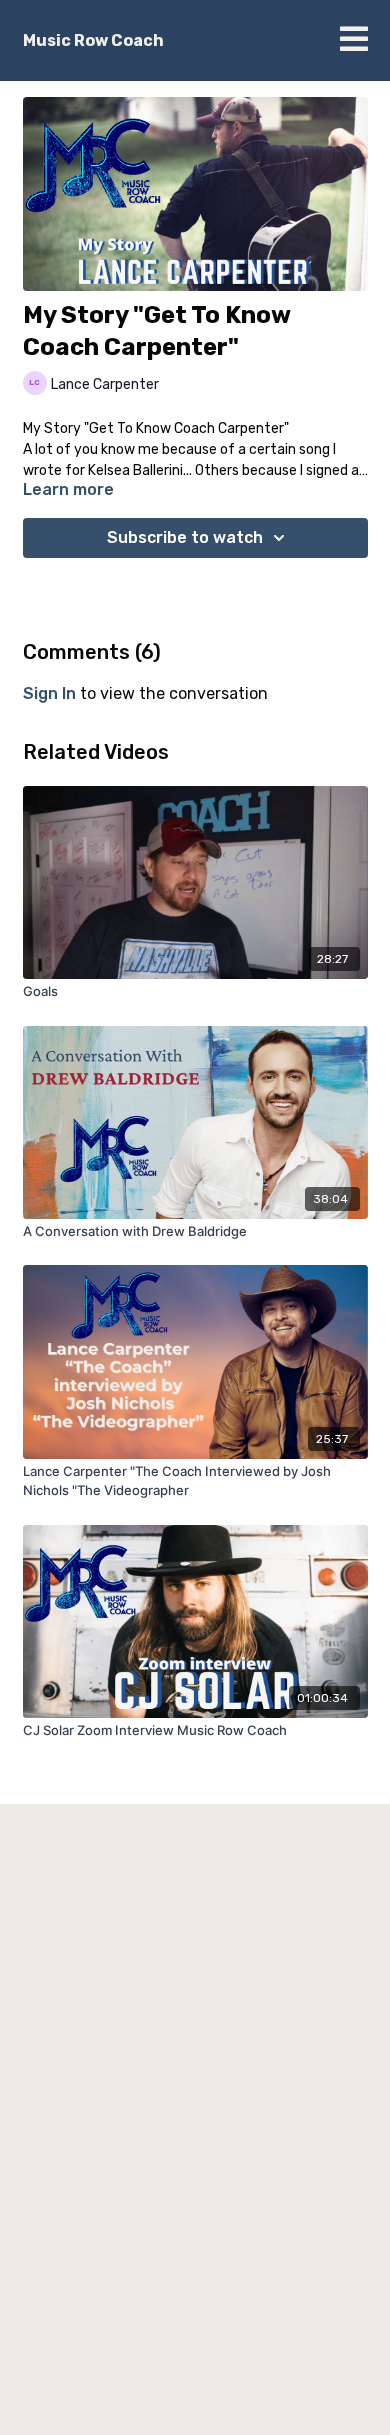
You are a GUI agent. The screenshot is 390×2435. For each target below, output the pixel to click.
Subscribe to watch (185, 537)
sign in (49, 693)
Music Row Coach (93, 40)
